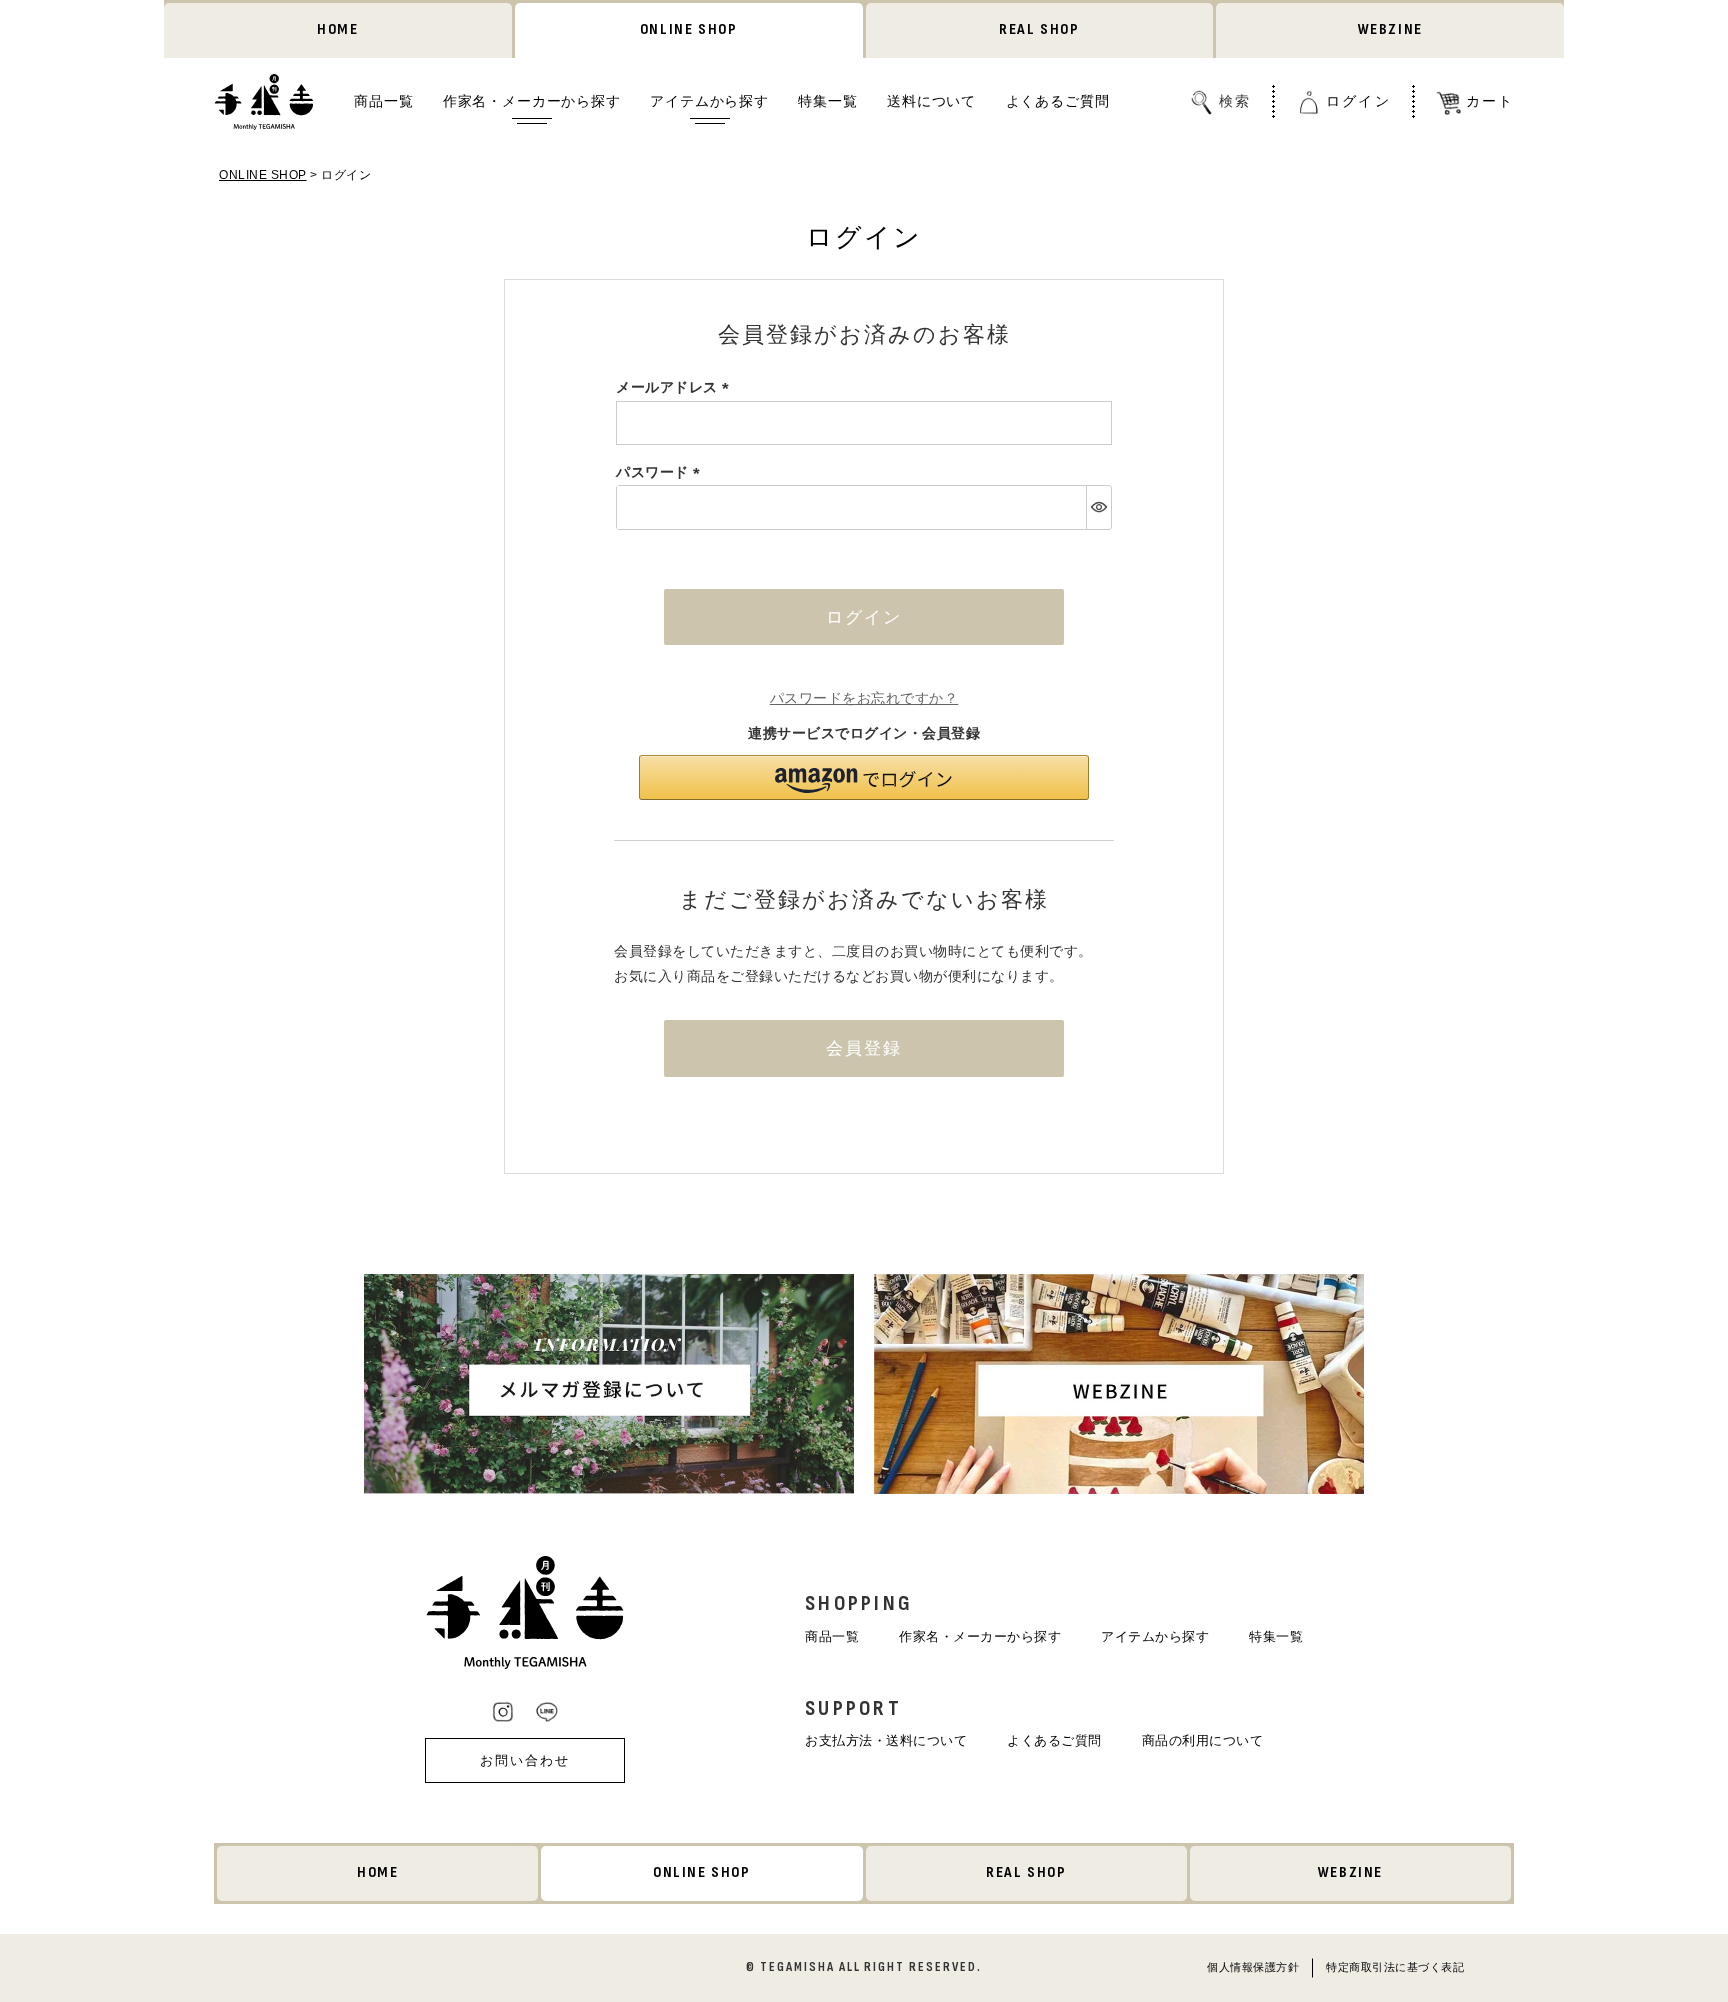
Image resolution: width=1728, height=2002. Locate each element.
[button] (864, 777)
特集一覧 (827, 101)
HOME (337, 29)
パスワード (661, 472)
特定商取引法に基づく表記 (1395, 1966)
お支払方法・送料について (886, 1740)
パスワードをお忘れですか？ (864, 698)
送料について (931, 101)
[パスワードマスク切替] (1098, 507)
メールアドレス (676, 387)
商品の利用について (1203, 1740)
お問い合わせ (525, 1760)
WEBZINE (1390, 29)
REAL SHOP (1039, 29)
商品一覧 (383, 101)
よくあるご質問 (1058, 101)
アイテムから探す (709, 101)
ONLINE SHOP (689, 29)
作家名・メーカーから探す (532, 101)
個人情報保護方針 (1253, 1966)
